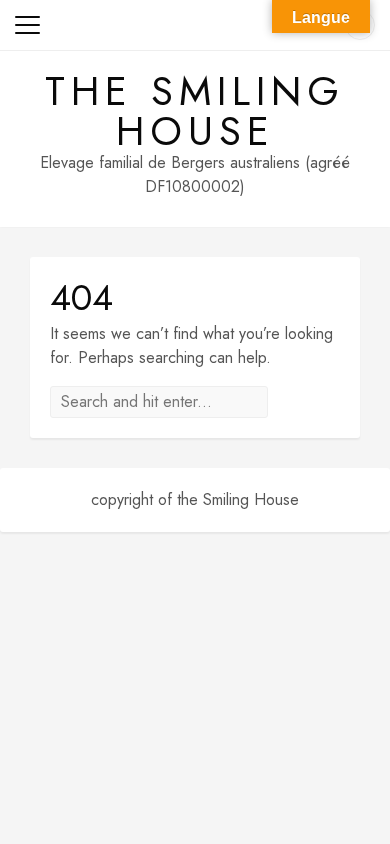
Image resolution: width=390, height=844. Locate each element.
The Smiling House (195, 111)
